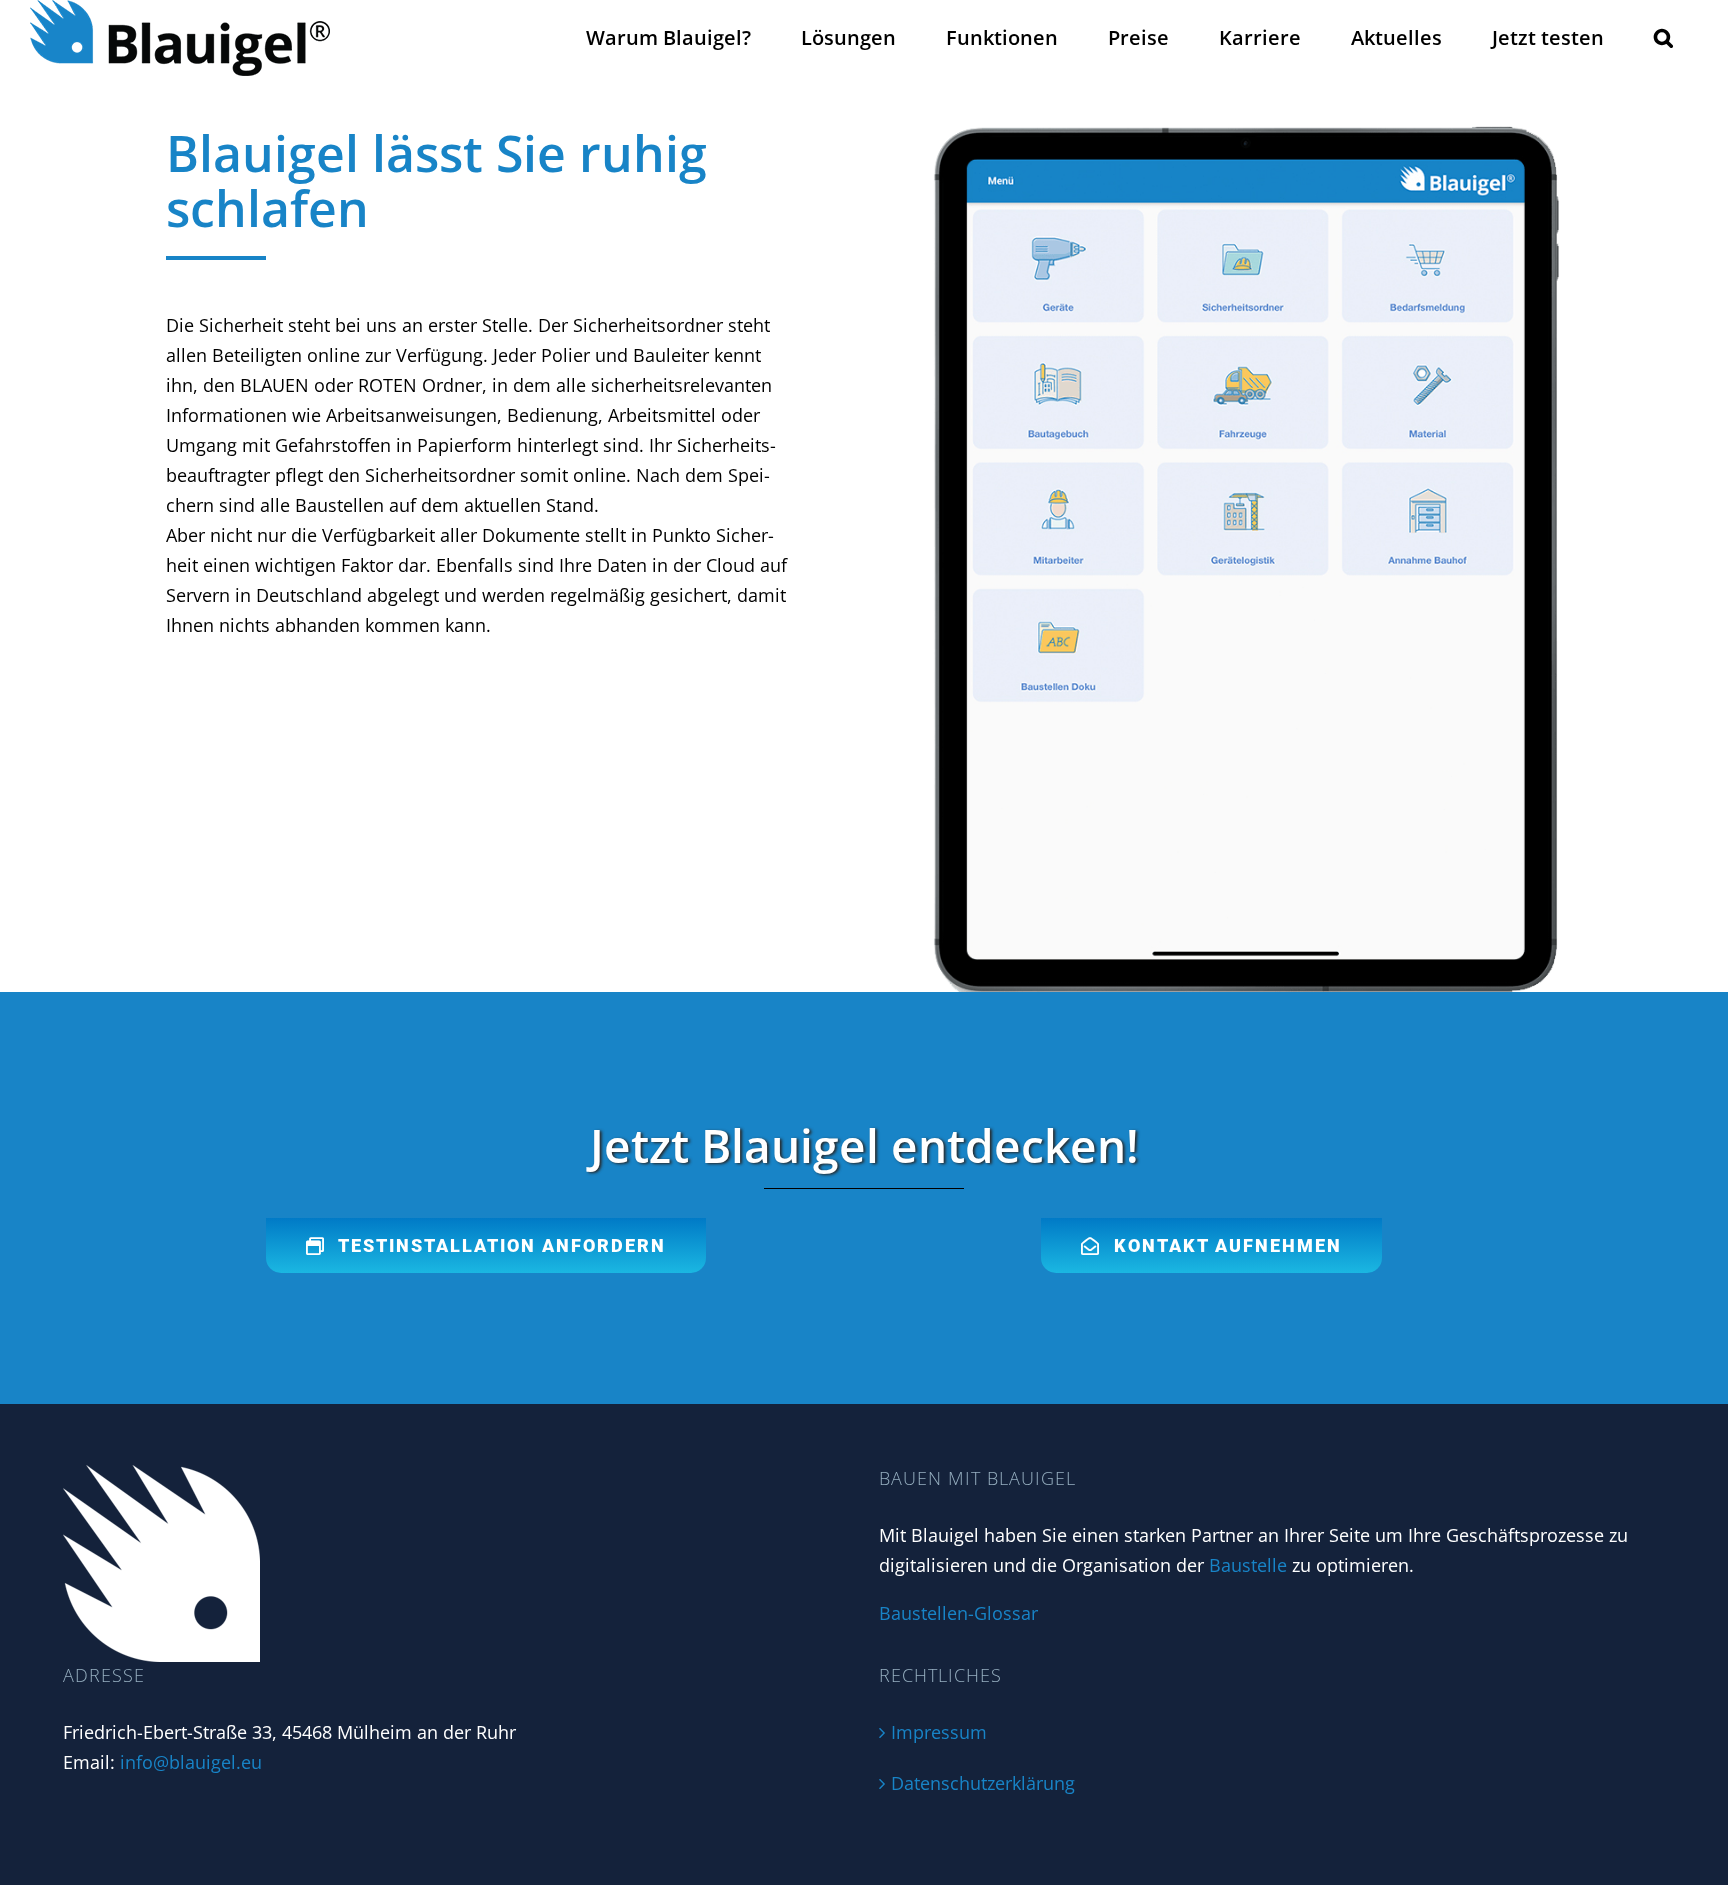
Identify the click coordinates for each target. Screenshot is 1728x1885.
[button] (1663, 38)
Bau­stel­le (1248, 1565)
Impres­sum (939, 1732)
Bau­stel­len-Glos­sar (958, 1613)
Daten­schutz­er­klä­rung (983, 1783)
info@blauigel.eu (191, 1762)
